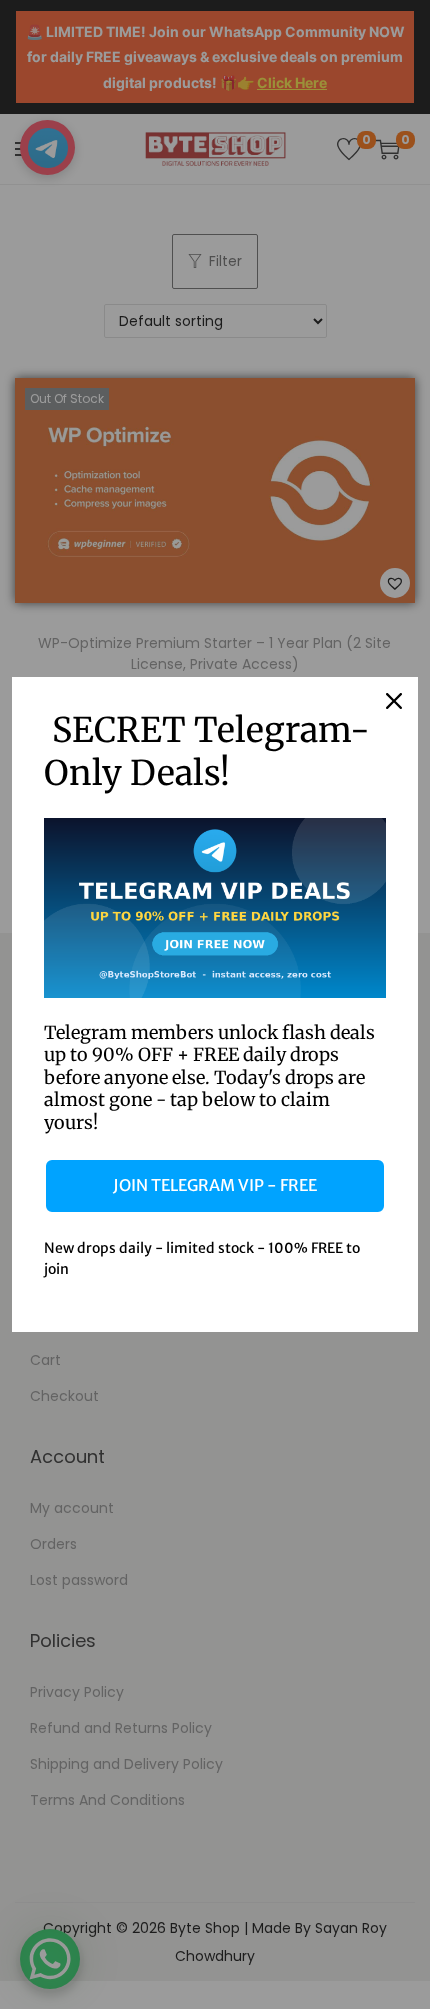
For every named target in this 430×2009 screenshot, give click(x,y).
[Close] (394, 701)
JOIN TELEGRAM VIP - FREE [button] (215, 1185)
